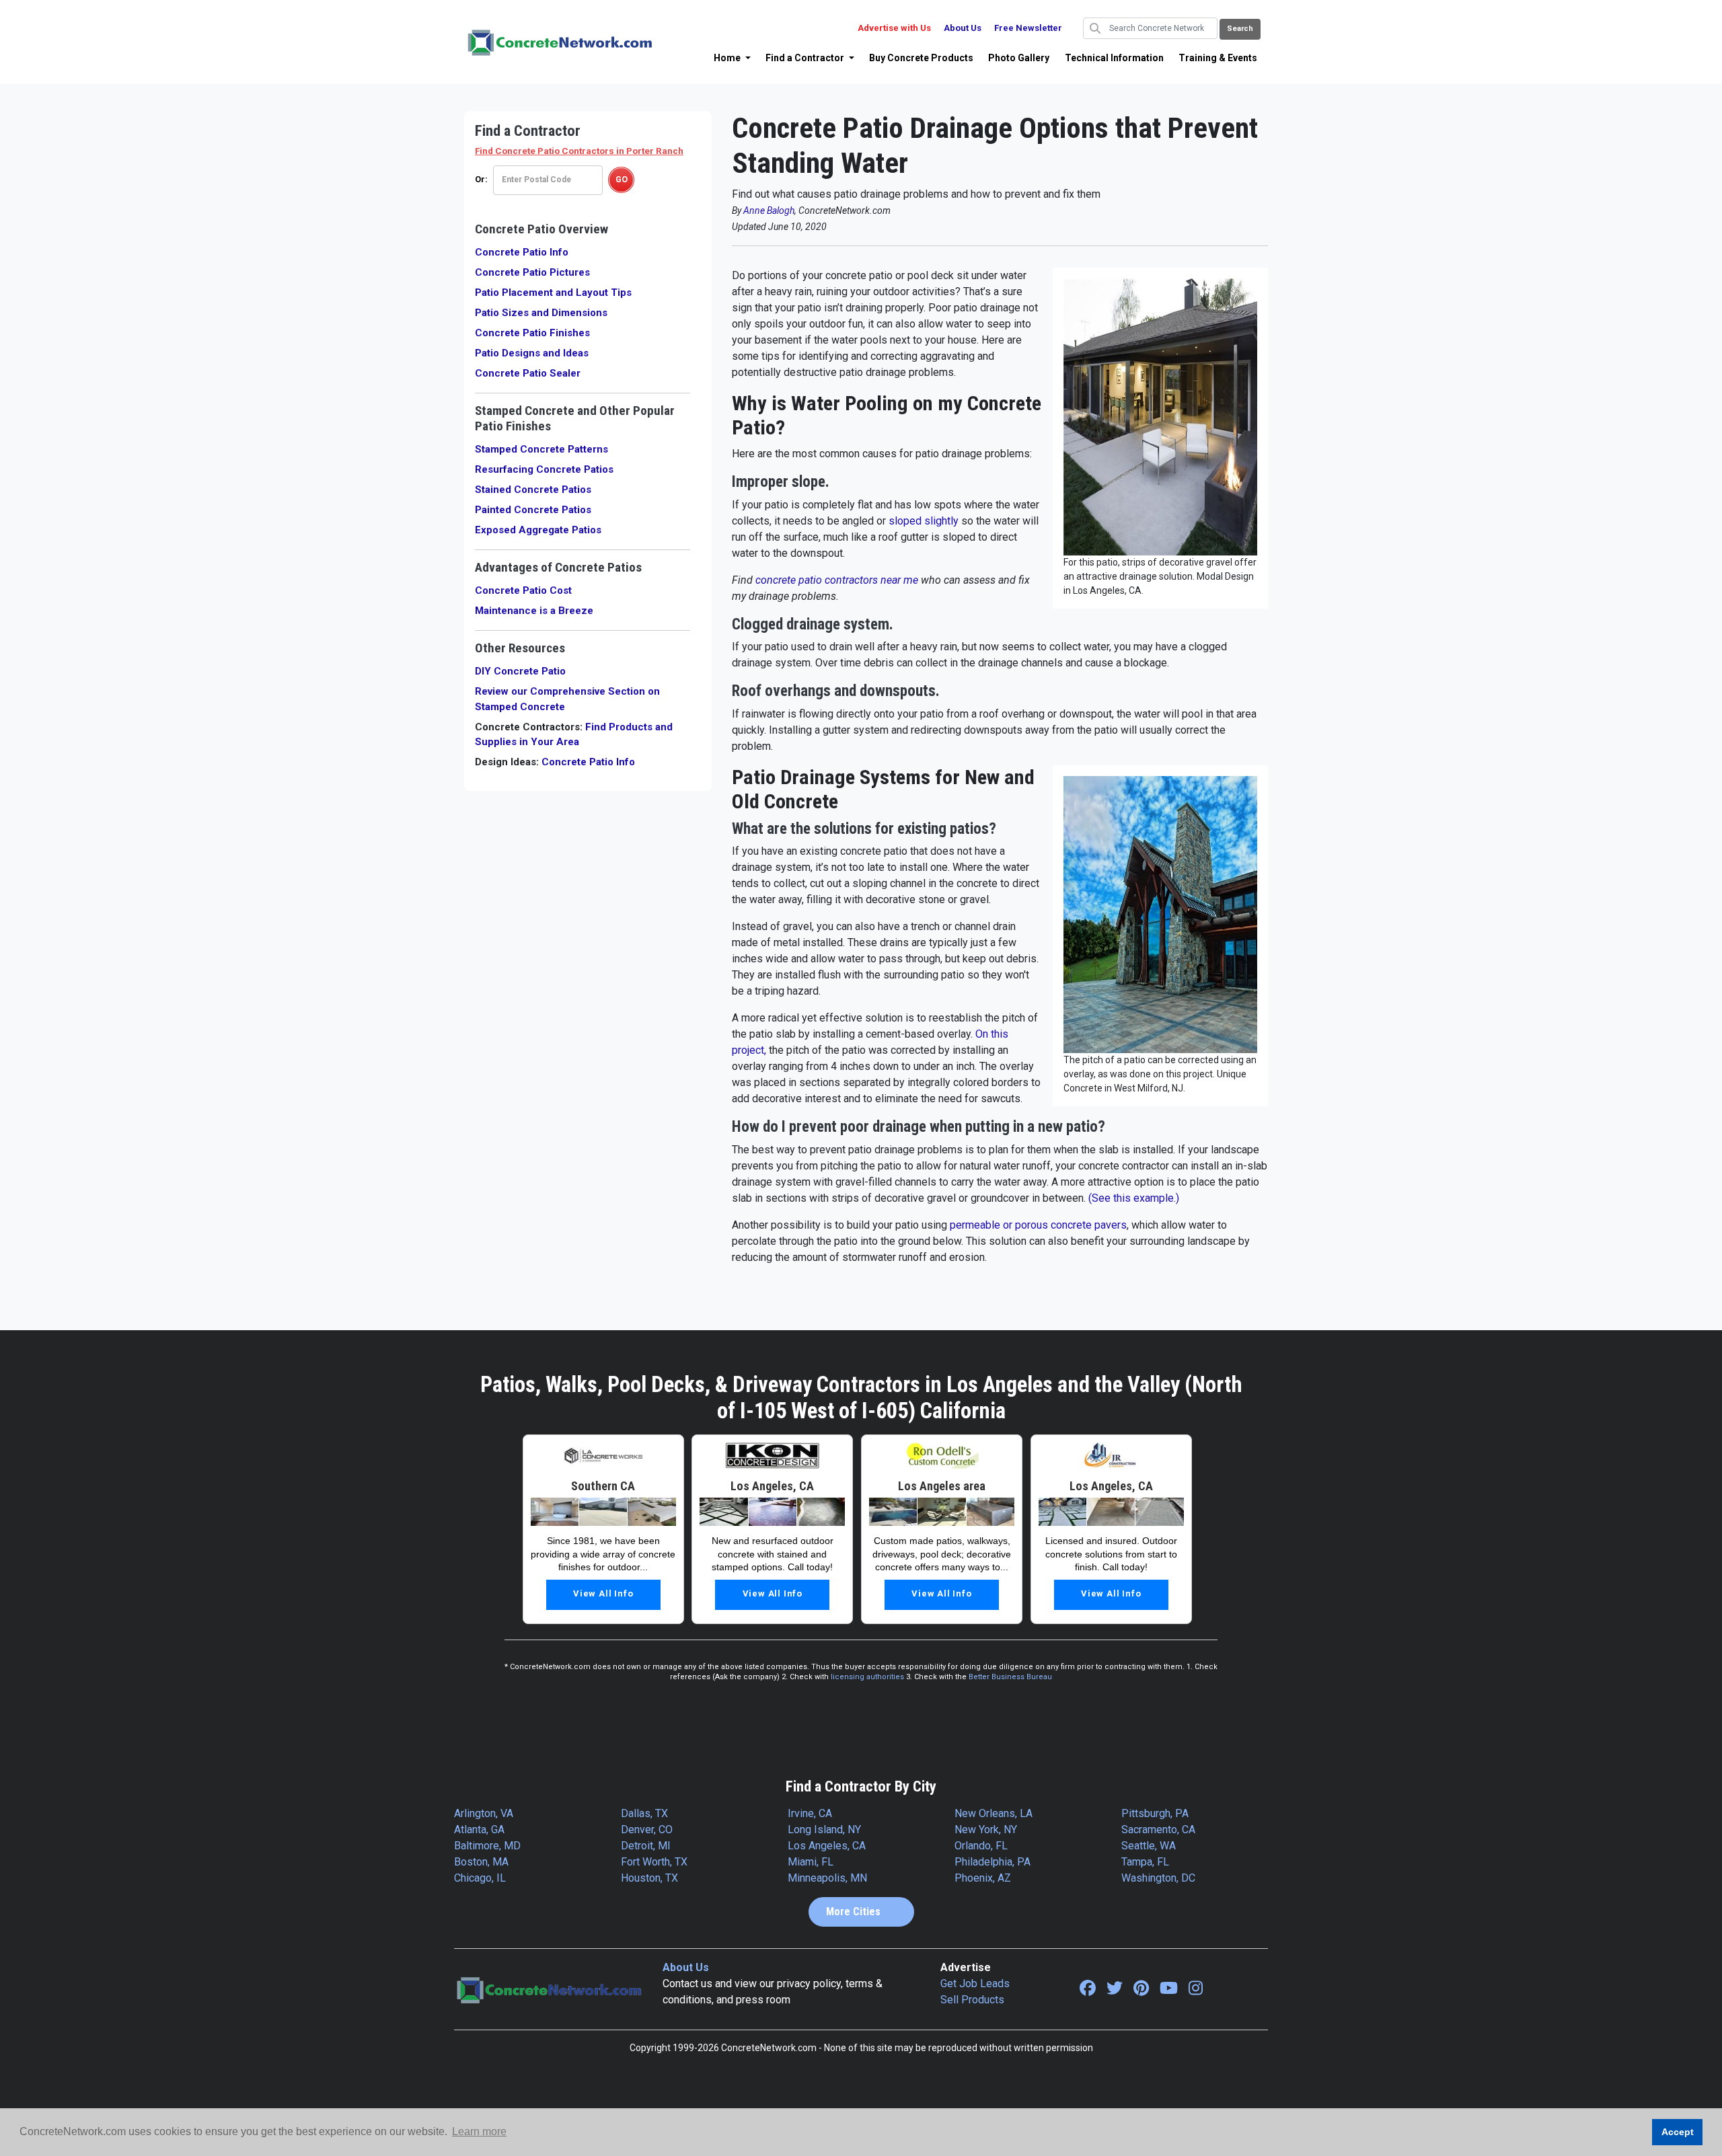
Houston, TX (649, 1878)
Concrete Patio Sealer (528, 373)
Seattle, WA (1149, 1846)
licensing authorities (867, 1677)
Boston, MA (481, 1862)
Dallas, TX (644, 1813)
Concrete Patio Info (522, 252)
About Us (963, 28)
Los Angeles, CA (827, 1846)
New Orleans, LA (994, 1813)
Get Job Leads (975, 1984)
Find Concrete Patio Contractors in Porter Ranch (579, 151)
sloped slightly (924, 521)
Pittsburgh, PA (1155, 1813)
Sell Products (972, 2000)
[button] (732, 58)
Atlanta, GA (479, 1830)
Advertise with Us (894, 28)
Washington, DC (1158, 1878)
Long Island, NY (824, 1830)
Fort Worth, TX (654, 1862)
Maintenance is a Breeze (534, 611)
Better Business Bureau (1010, 1677)
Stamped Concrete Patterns (541, 449)
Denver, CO (647, 1830)
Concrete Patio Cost (523, 590)
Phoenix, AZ (983, 1878)
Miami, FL (811, 1862)
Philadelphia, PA (993, 1862)
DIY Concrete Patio (520, 671)
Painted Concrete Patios (533, 510)
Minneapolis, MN (827, 1878)
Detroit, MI (646, 1846)
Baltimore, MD (487, 1846)
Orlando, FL (981, 1846)
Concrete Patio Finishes (532, 333)
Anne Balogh (769, 210)
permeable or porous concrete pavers (1038, 1225)
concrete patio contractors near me (837, 580)
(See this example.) (1134, 1198)
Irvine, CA (810, 1813)
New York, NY (986, 1830)
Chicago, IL (480, 1878)
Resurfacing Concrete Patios (544, 469)
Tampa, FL (1145, 1862)
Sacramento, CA (1158, 1830)
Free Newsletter (1028, 28)
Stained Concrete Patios (533, 490)
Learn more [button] (479, 2131)
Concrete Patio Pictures (532, 272)
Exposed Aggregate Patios (538, 530)
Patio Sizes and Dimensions (541, 313)
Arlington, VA (484, 1813)
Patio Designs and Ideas (532, 353)
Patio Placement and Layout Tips (553, 293)
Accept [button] (1678, 2132)
